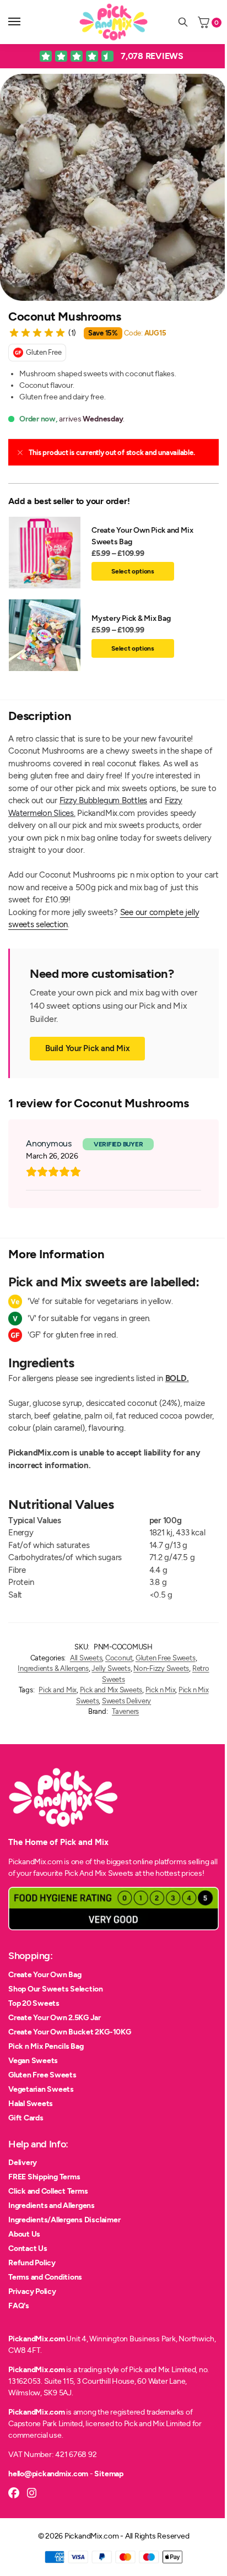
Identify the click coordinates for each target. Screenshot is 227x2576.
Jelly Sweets (111, 1668)
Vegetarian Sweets (41, 2089)
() (72, 333)
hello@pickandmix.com (48, 2474)
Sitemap (109, 2474)
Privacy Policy (32, 2291)
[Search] (183, 22)
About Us (24, 2234)
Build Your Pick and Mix (87, 1048)
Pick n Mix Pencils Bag (46, 2046)
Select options (133, 571)
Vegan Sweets (33, 2061)
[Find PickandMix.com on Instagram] (32, 2493)
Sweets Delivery (126, 1701)
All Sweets (86, 1658)
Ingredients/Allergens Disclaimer (64, 2220)
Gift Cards (26, 2118)
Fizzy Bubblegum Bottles (103, 800)
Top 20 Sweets (34, 2003)
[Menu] (25, 22)
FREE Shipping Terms (44, 2177)
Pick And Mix (85, 1873)
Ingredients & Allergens (53, 1668)
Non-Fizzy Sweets (161, 1668)
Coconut (119, 1658)
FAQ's (19, 2306)
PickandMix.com (37, 2339)
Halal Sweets (31, 2104)
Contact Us (28, 2248)
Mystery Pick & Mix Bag (131, 618)
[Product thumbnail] (50, 553)
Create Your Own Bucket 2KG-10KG (70, 2032)
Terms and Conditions (45, 2277)
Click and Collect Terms (48, 2191)
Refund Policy (32, 2263)
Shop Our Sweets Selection (56, 1989)
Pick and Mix (58, 1690)
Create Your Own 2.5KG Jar (55, 2018)
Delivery (23, 2163)
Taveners (125, 1711)
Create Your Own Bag (45, 1975)
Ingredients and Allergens (52, 2206)
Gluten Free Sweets (166, 1658)
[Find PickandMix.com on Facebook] (14, 2493)
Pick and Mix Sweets (111, 1690)
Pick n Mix (161, 1690)
